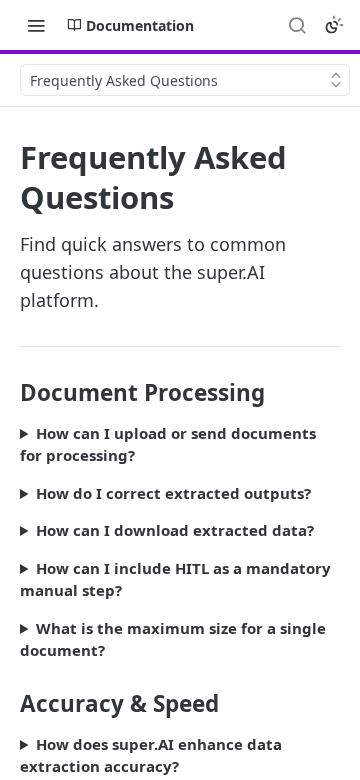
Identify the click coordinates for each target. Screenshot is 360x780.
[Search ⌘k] (297, 25)
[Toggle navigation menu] (36, 25)
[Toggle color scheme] (334, 25)
